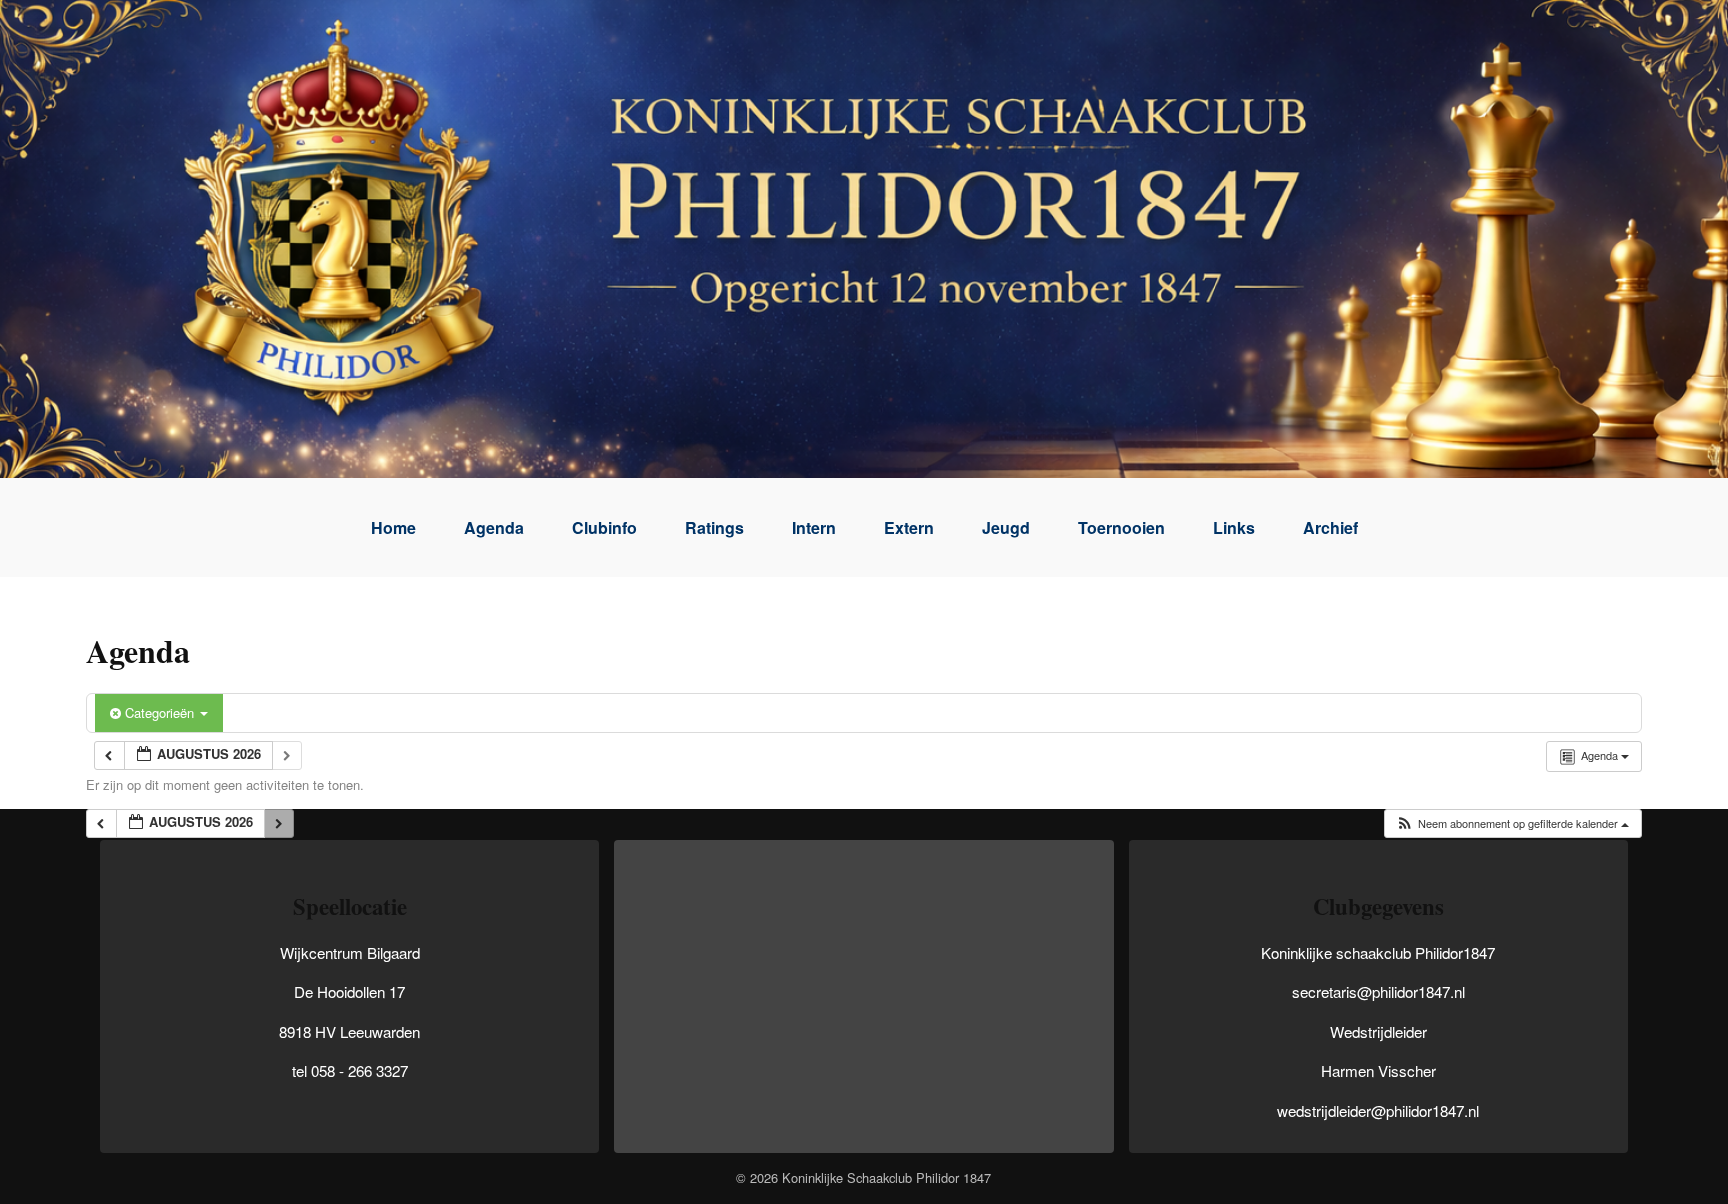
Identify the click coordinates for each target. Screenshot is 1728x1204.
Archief (1330, 527)
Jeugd (1006, 527)
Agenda (494, 527)
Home (393, 527)
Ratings (714, 527)
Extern (909, 527)
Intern (814, 527)
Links (1234, 527)
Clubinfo (604, 527)
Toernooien (1121, 527)
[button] (1512, 823)
